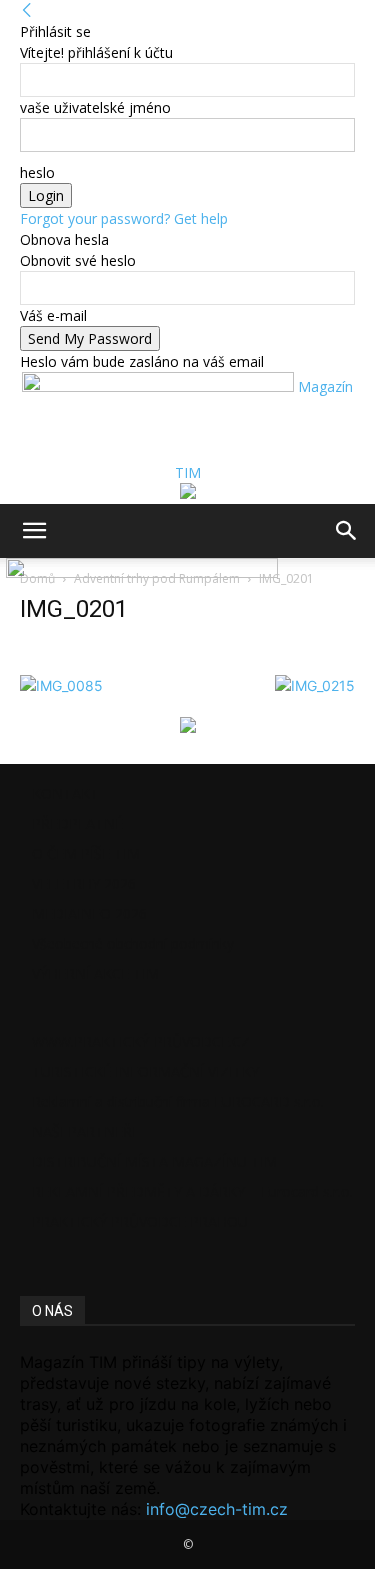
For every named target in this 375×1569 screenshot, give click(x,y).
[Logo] (4, 572)
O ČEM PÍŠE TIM (86, 853)
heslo (37, 172)
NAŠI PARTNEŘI (84, 1131)
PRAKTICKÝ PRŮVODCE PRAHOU (140, 1221)
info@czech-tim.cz (217, 1509)
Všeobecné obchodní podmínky (133, 943)
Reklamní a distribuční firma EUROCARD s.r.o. (178, 1101)
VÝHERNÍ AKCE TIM (95, 973)
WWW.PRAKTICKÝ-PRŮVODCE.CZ (141, 1041)
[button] (34, 531)
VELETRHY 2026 (84, 883)
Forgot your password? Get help (124, 218)
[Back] (27, 10)
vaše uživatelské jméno (95, 107)
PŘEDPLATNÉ (77, 823)
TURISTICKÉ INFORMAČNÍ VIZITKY (145, 1071)
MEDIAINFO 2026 (89, 913)
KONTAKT (65, 793)
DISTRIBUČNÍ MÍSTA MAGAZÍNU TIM (154, 1161)
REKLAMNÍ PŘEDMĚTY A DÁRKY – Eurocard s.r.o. (192, 1191)
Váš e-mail (53, 315)
